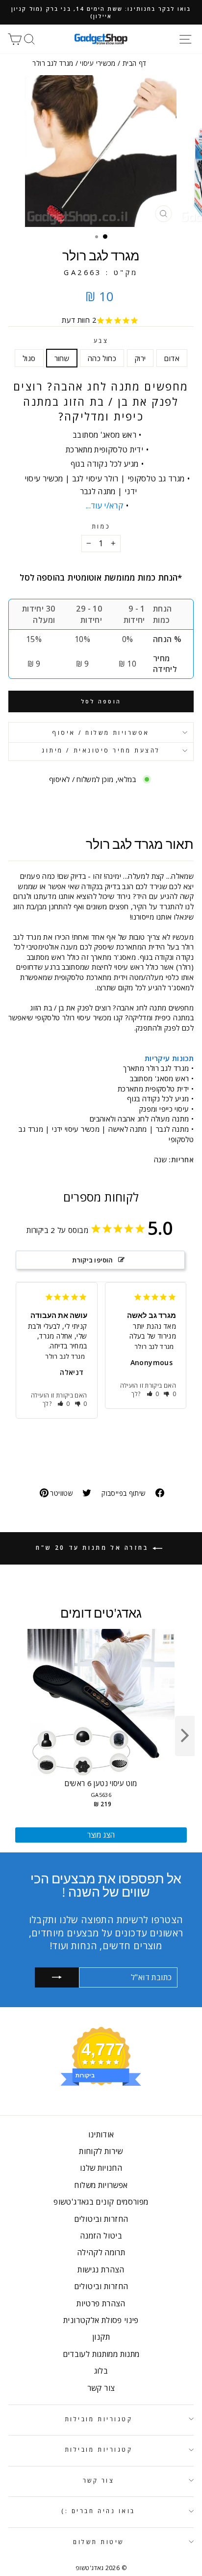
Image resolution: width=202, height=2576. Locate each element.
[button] (64, 1404)
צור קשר (101, 2388)
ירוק (140, 358)
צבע (101, 340)
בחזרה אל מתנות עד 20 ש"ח (94, 1548)
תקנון (101, 2337)
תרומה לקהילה (101, 2252)
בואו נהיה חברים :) (99, 2511)
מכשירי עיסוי (98, 63)
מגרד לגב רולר (65, 1356)
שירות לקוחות (101, 2151)
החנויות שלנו (101, 2168)
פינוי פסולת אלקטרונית (101, 2320)
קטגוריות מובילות (99, 2419)
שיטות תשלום (99, 2542)
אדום (172, 358)
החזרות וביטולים (101, 2219)
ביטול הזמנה (101, 2236)
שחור (62, 358)
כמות (101, 526)
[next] (185, 1736)
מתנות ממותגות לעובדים (101, 2354)
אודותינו (101, 2134)
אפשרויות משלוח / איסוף (101, 732)
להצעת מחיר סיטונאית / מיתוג (101, 750)
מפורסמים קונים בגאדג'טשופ (101, 2202)
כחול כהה (102, 358)
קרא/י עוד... (104, 505)
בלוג (101, 2371)
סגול (29, 358)
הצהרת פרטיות (101, 2303)
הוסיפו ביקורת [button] (93, 1260)
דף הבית (135, 63)
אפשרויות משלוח (101, 2185)
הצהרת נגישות (101, 2269)
